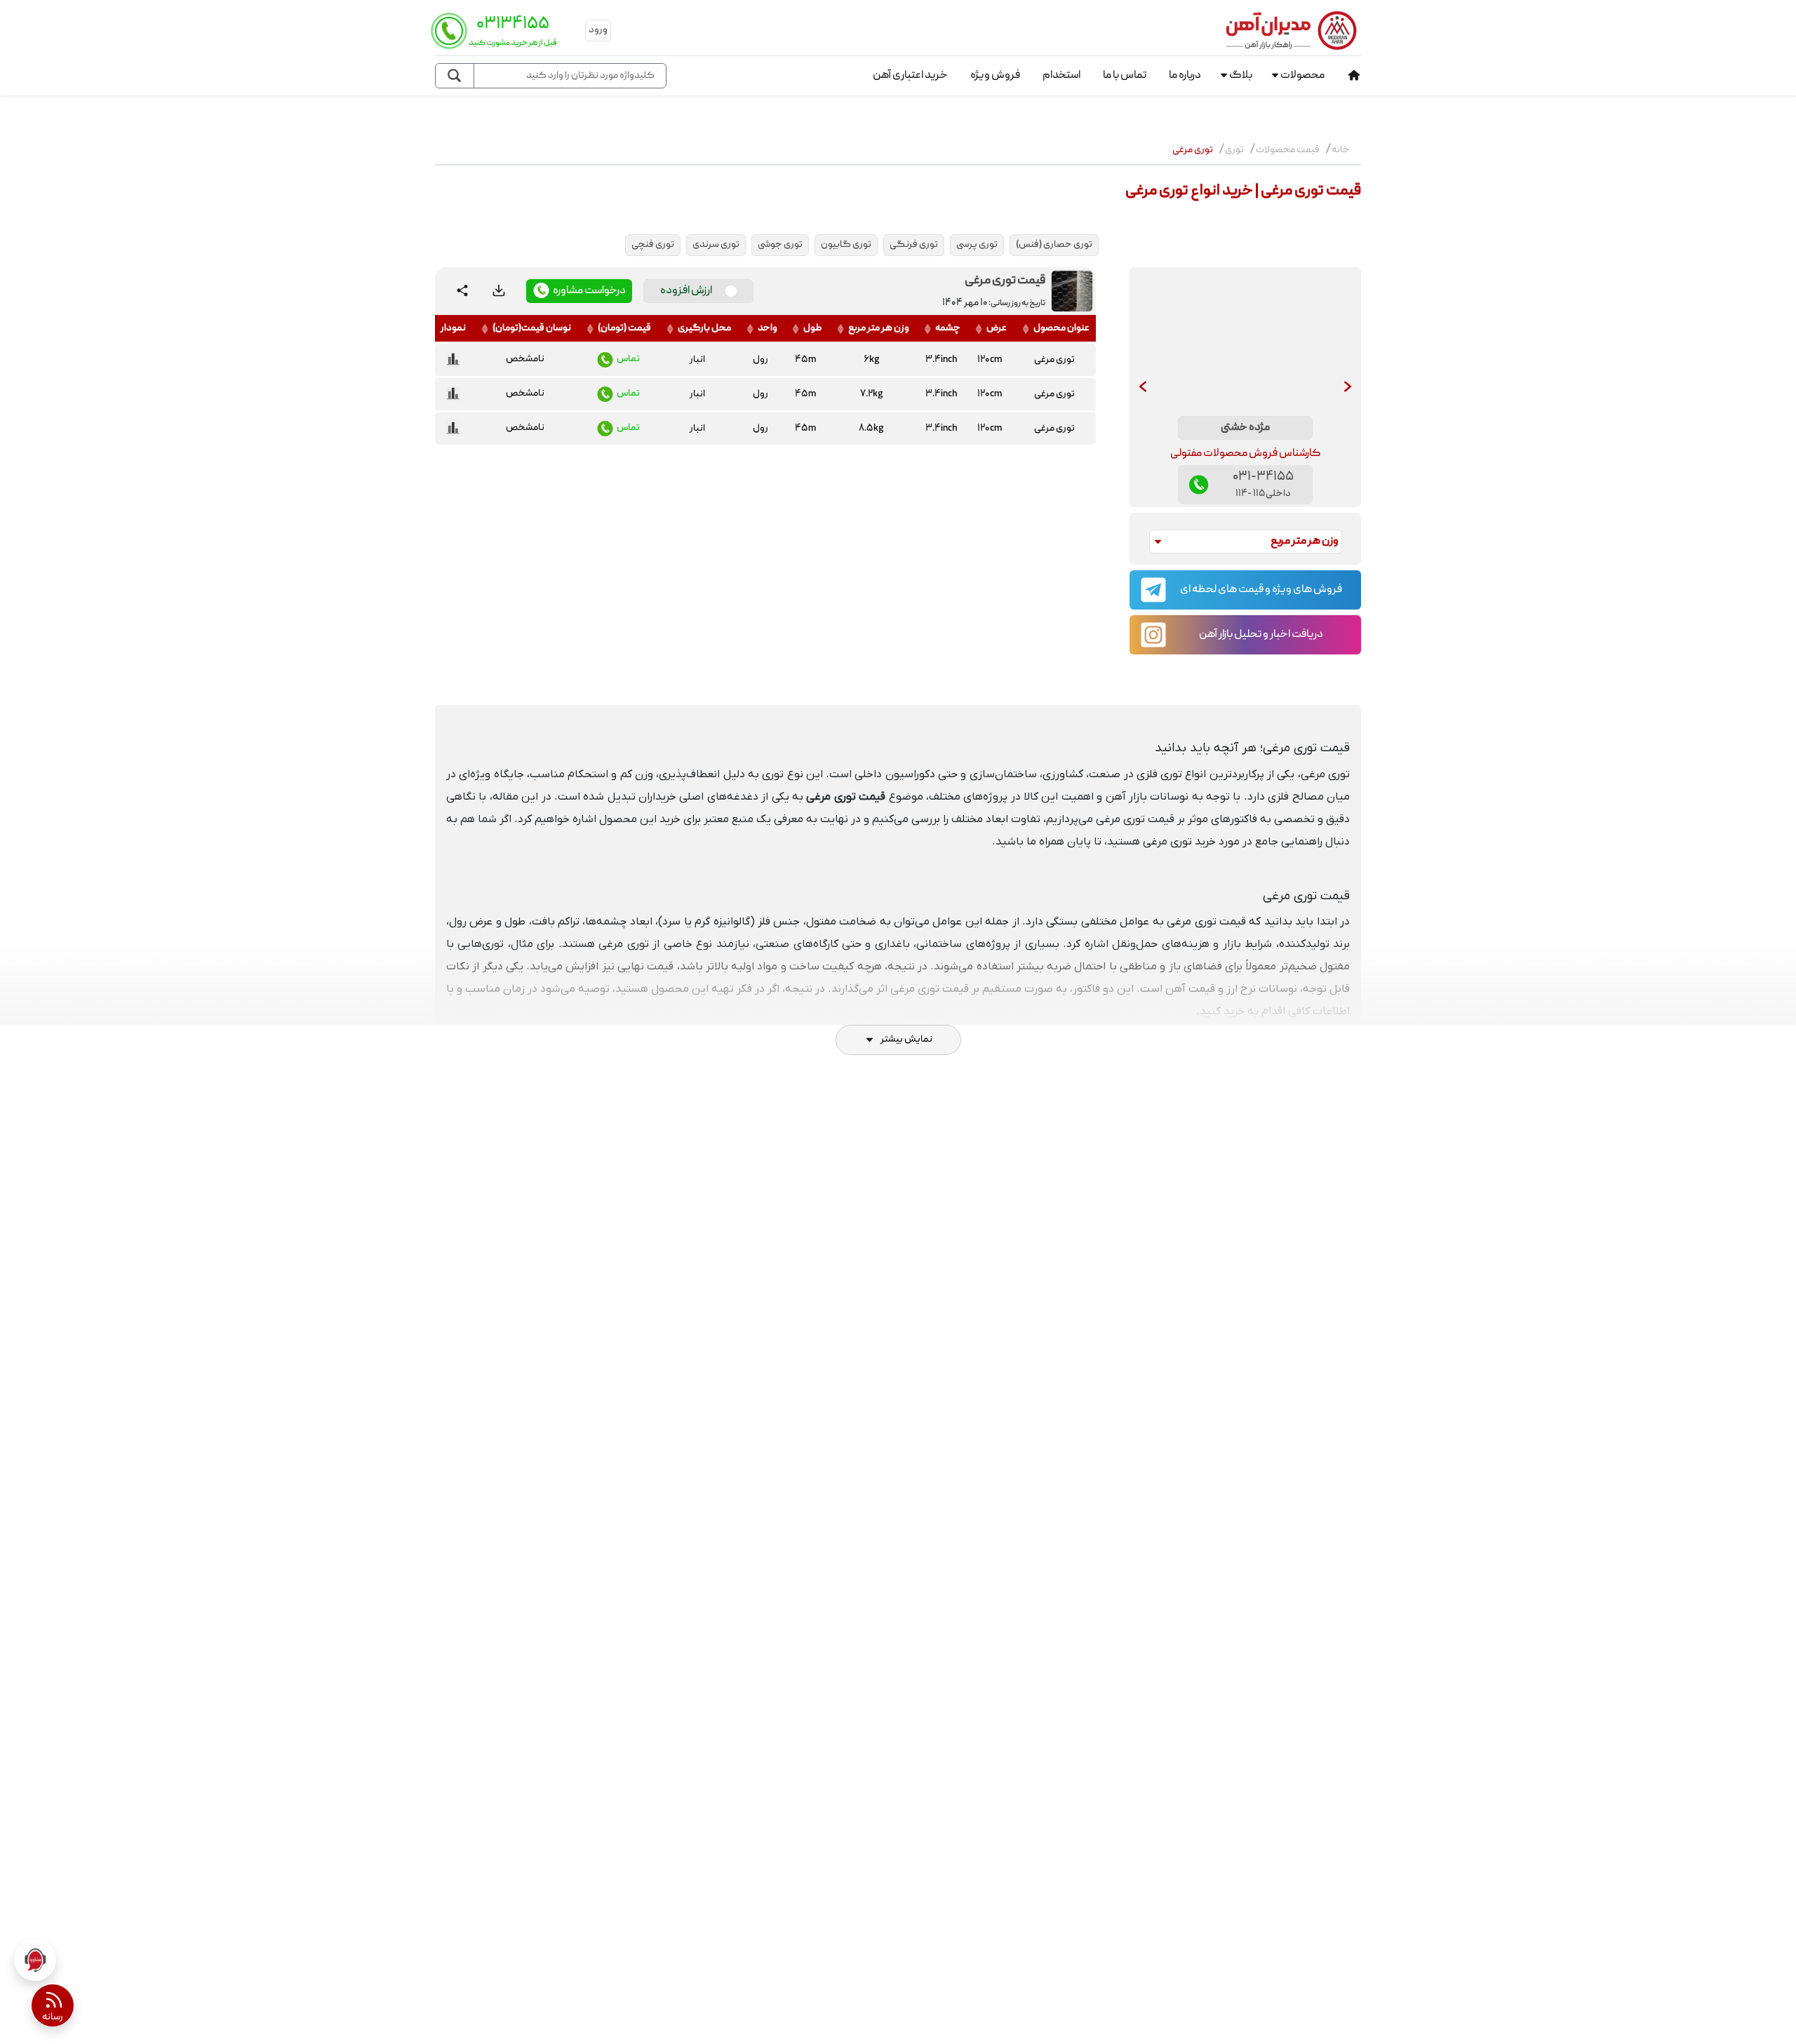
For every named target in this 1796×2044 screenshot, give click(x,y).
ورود (598, 30)
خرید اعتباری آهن (910, 76)
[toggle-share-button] (462, 291)
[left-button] (1143, 387)
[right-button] (1348, 387)
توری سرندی (716, 245)
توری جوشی (780, 245)
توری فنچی (653, 245)
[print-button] (499, 291)
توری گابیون (846, 245)
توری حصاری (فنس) (1054, 245)
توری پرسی (977, 245)
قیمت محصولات (1288, 150)
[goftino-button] (35, 1960)
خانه (1341, 150)
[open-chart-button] (453, 360)
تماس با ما (1125, 76)
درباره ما (1185, 76)
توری (1234, 150)
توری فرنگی (914, 245)
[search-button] (455, 76)
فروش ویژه (995, 76)
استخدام (1061, 76)
